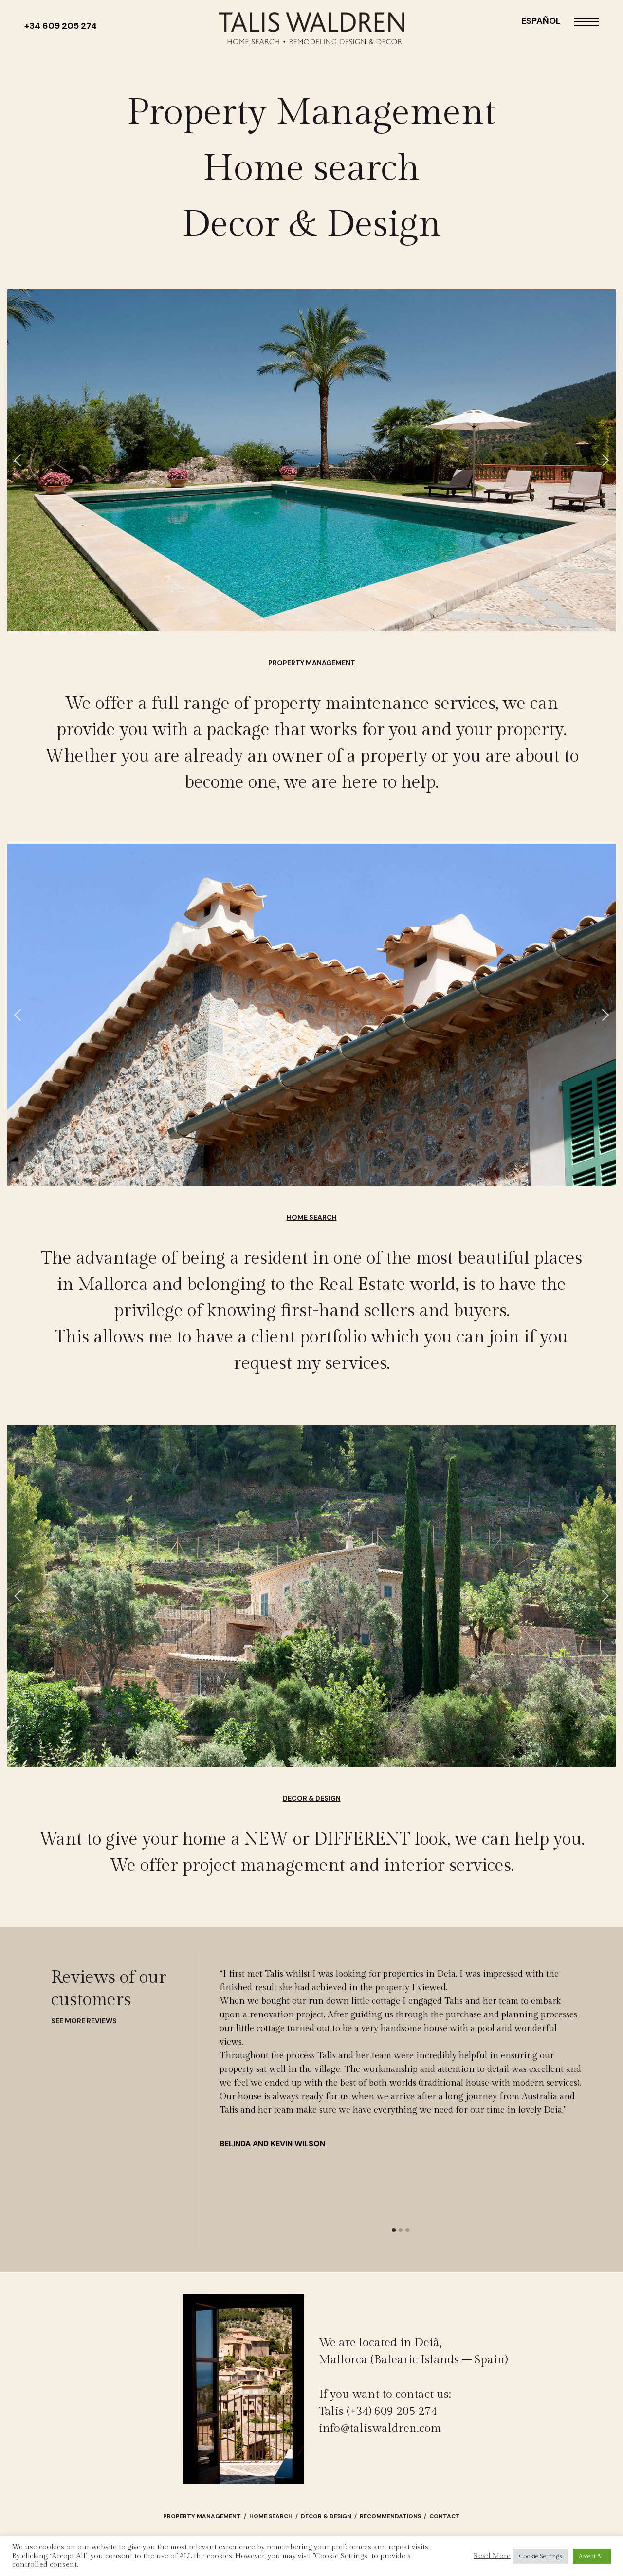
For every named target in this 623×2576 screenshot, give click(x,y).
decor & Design (326, 2516)
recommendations (391, 2516)
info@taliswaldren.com (380, 2429)
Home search (311, 168)
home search (271, 2516)
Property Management (311, 112)
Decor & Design (312, 224)
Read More (492, 2556)
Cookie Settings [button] (541, 2556)
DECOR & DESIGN (312, 1798)
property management (202, 2516)
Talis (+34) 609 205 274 (378, 2412)
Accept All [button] (592, 2556)
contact (445, 2516)
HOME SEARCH (312, 1217)
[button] (18, 460)
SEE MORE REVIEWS (84, 2021)
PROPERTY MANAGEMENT (312, 663)
